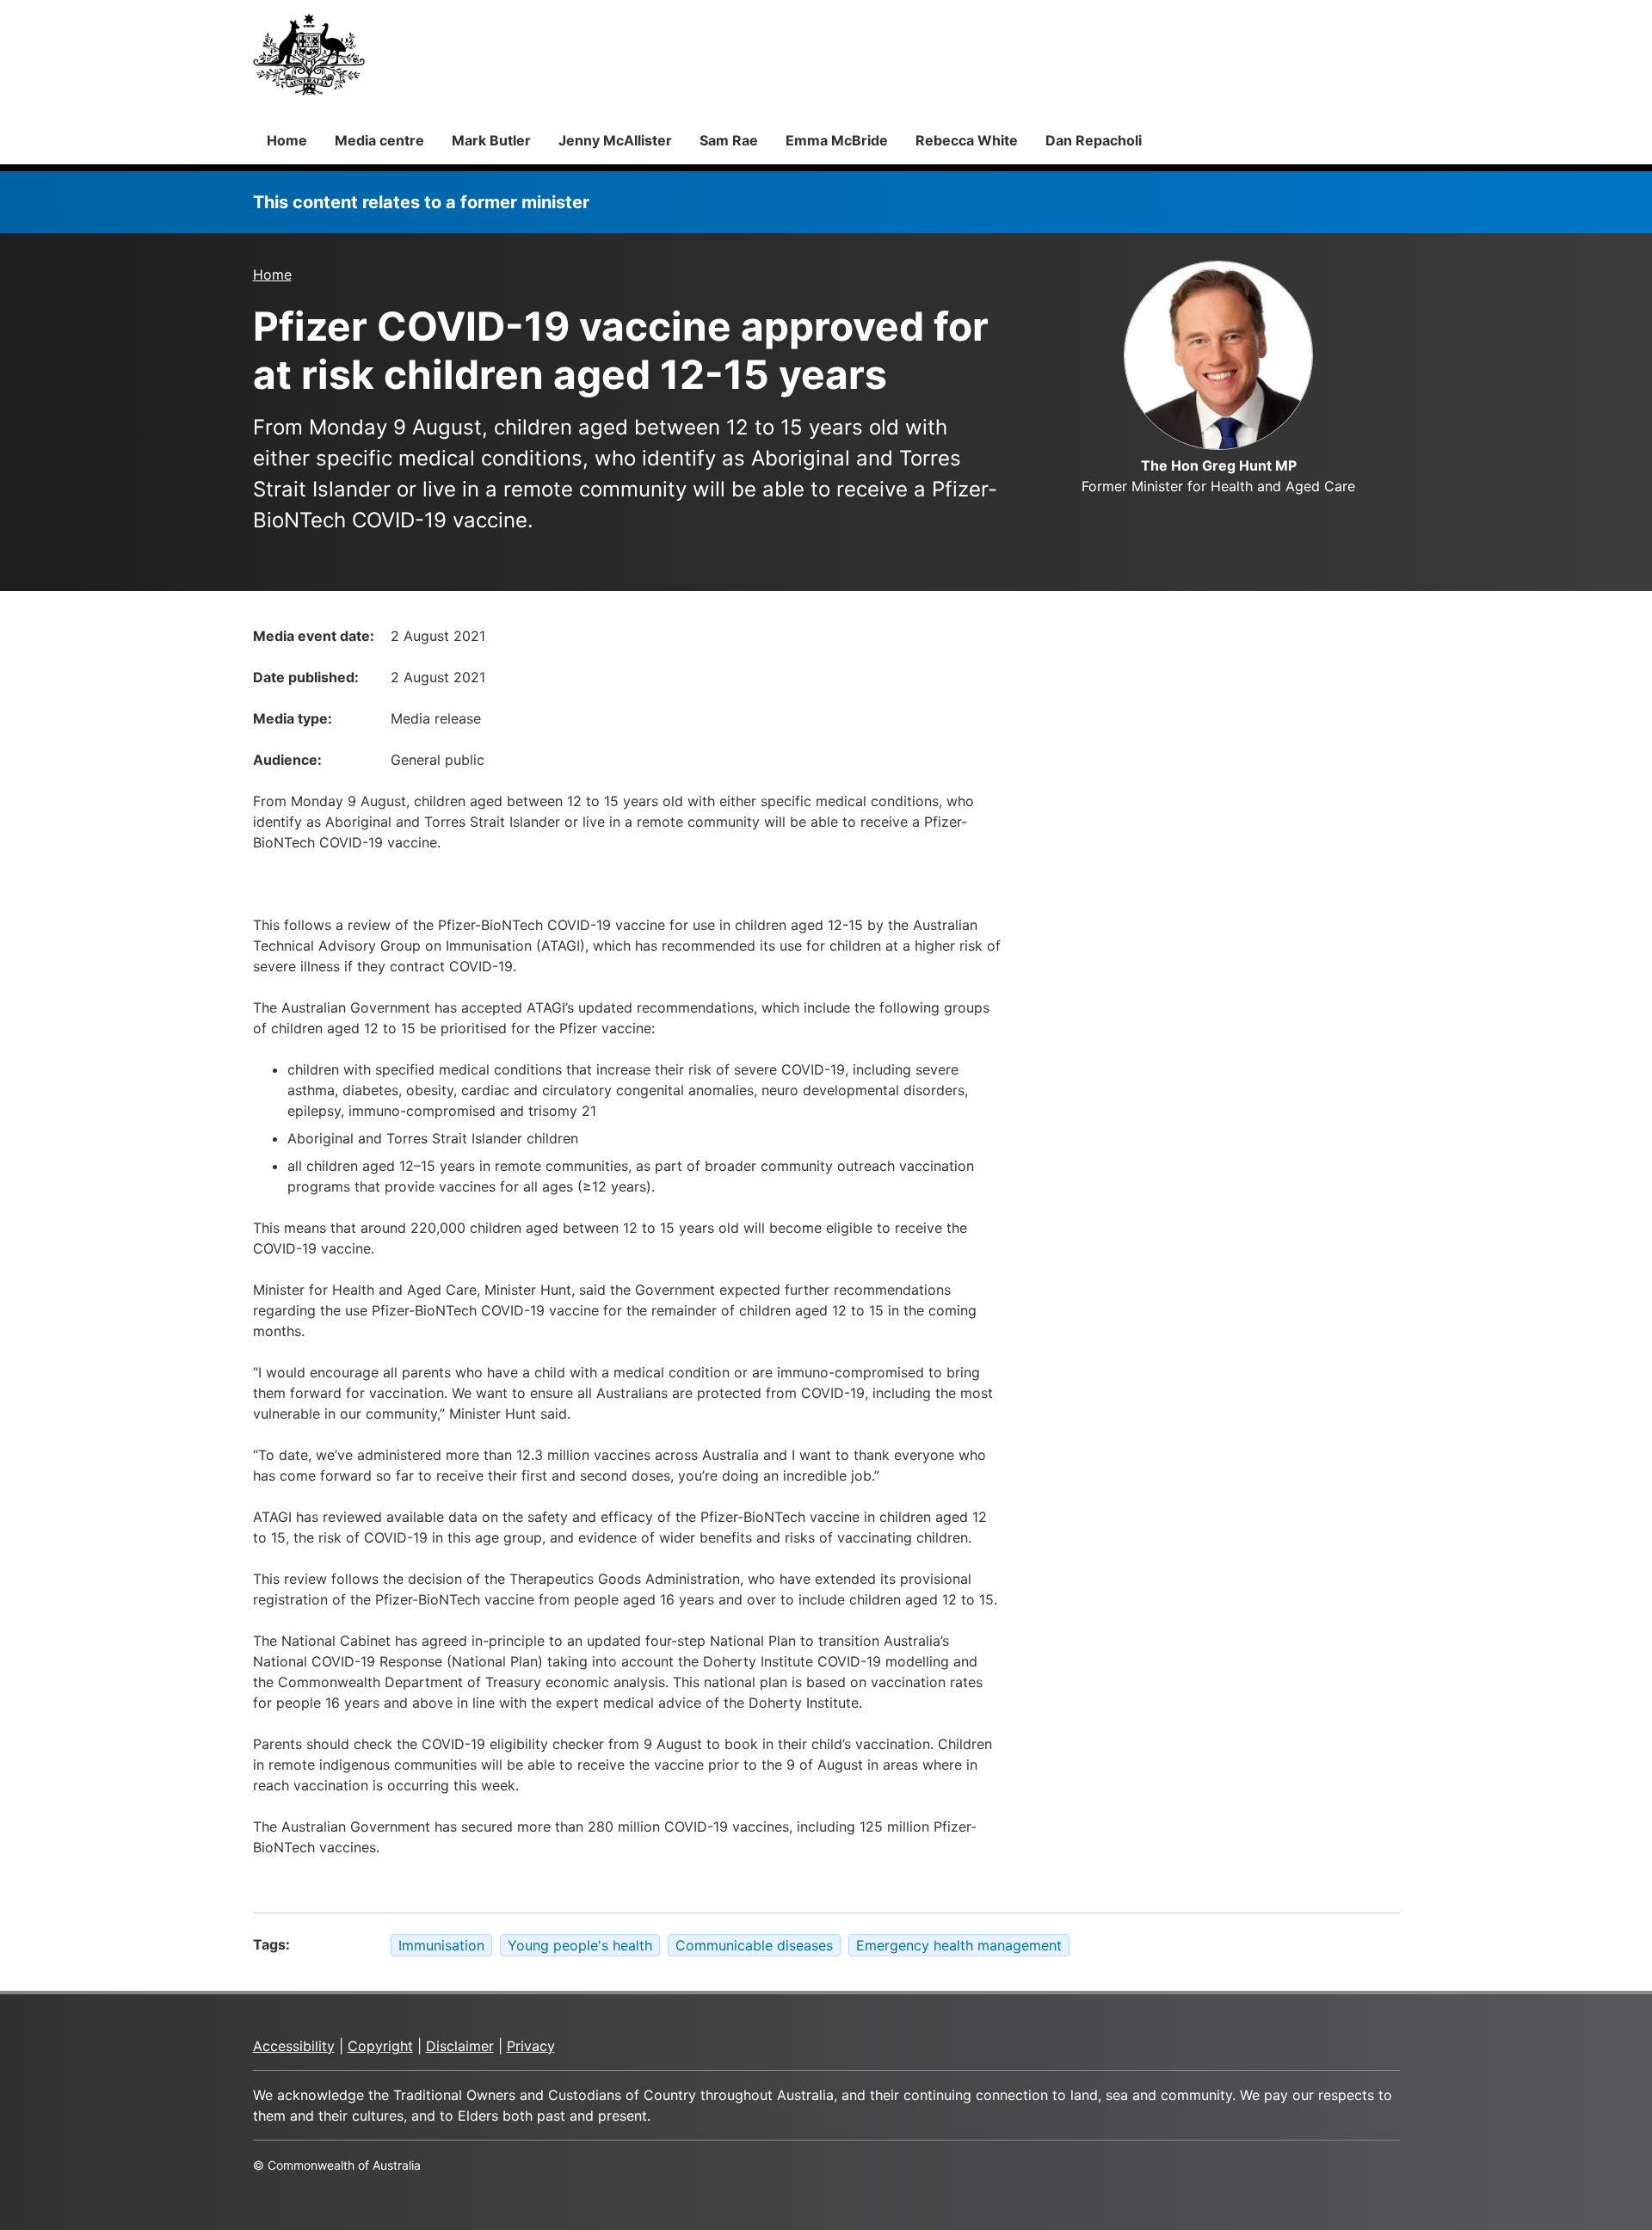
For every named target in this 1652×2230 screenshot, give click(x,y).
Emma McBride (837, 140)
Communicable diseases (754, 1945)
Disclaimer (460, 2046)
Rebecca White (967, 140)
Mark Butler (491, 140)
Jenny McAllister (615, 140)
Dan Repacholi (1094, 140)
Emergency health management (959, 1945)
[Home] (309, 54)
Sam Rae (729, 140)
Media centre (379, 140)
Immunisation (441, 1945)
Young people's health (580, 1945)
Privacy (531, 2046)
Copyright (380, 2046)
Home (287, 140)
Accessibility (294, 2046)
